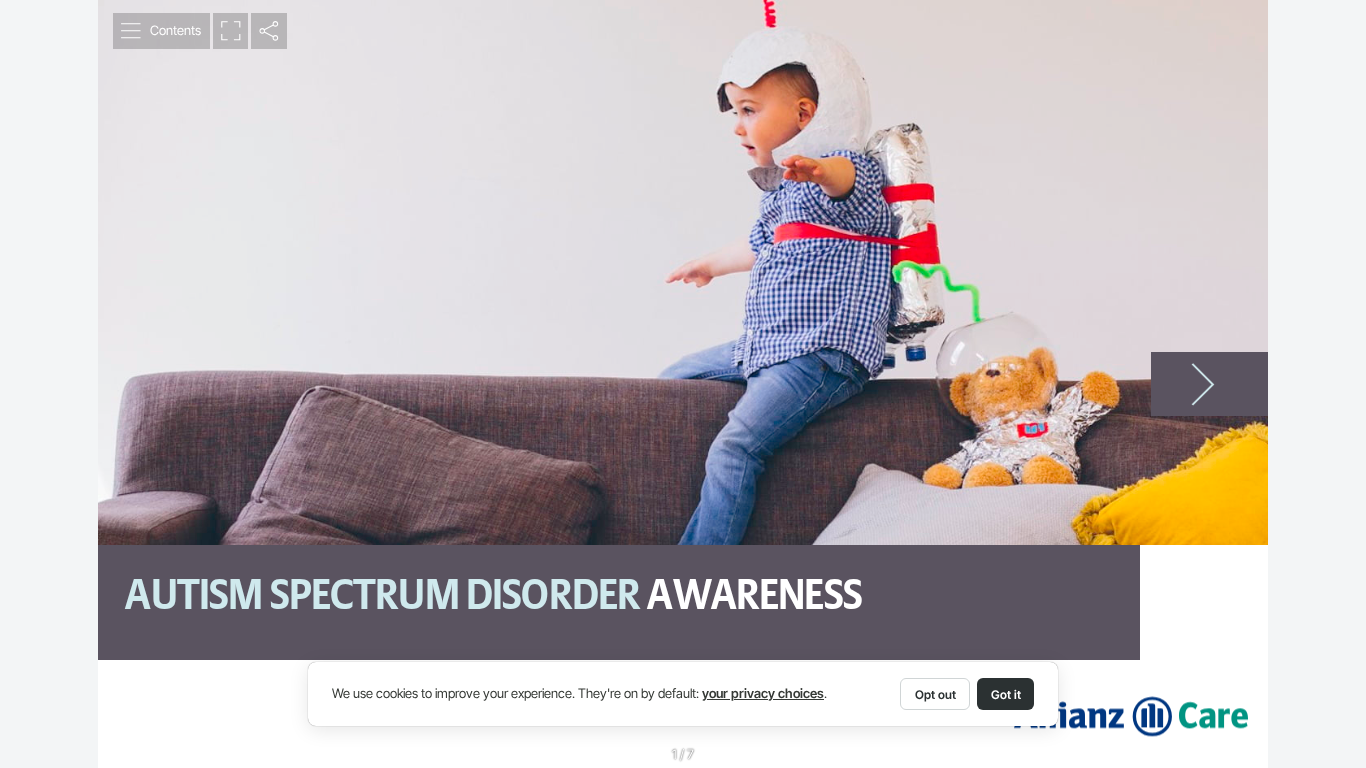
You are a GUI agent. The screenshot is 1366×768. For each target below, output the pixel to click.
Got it (1006, 694)
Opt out (935, 694)
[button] (161, 31)
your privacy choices (763, 693)
